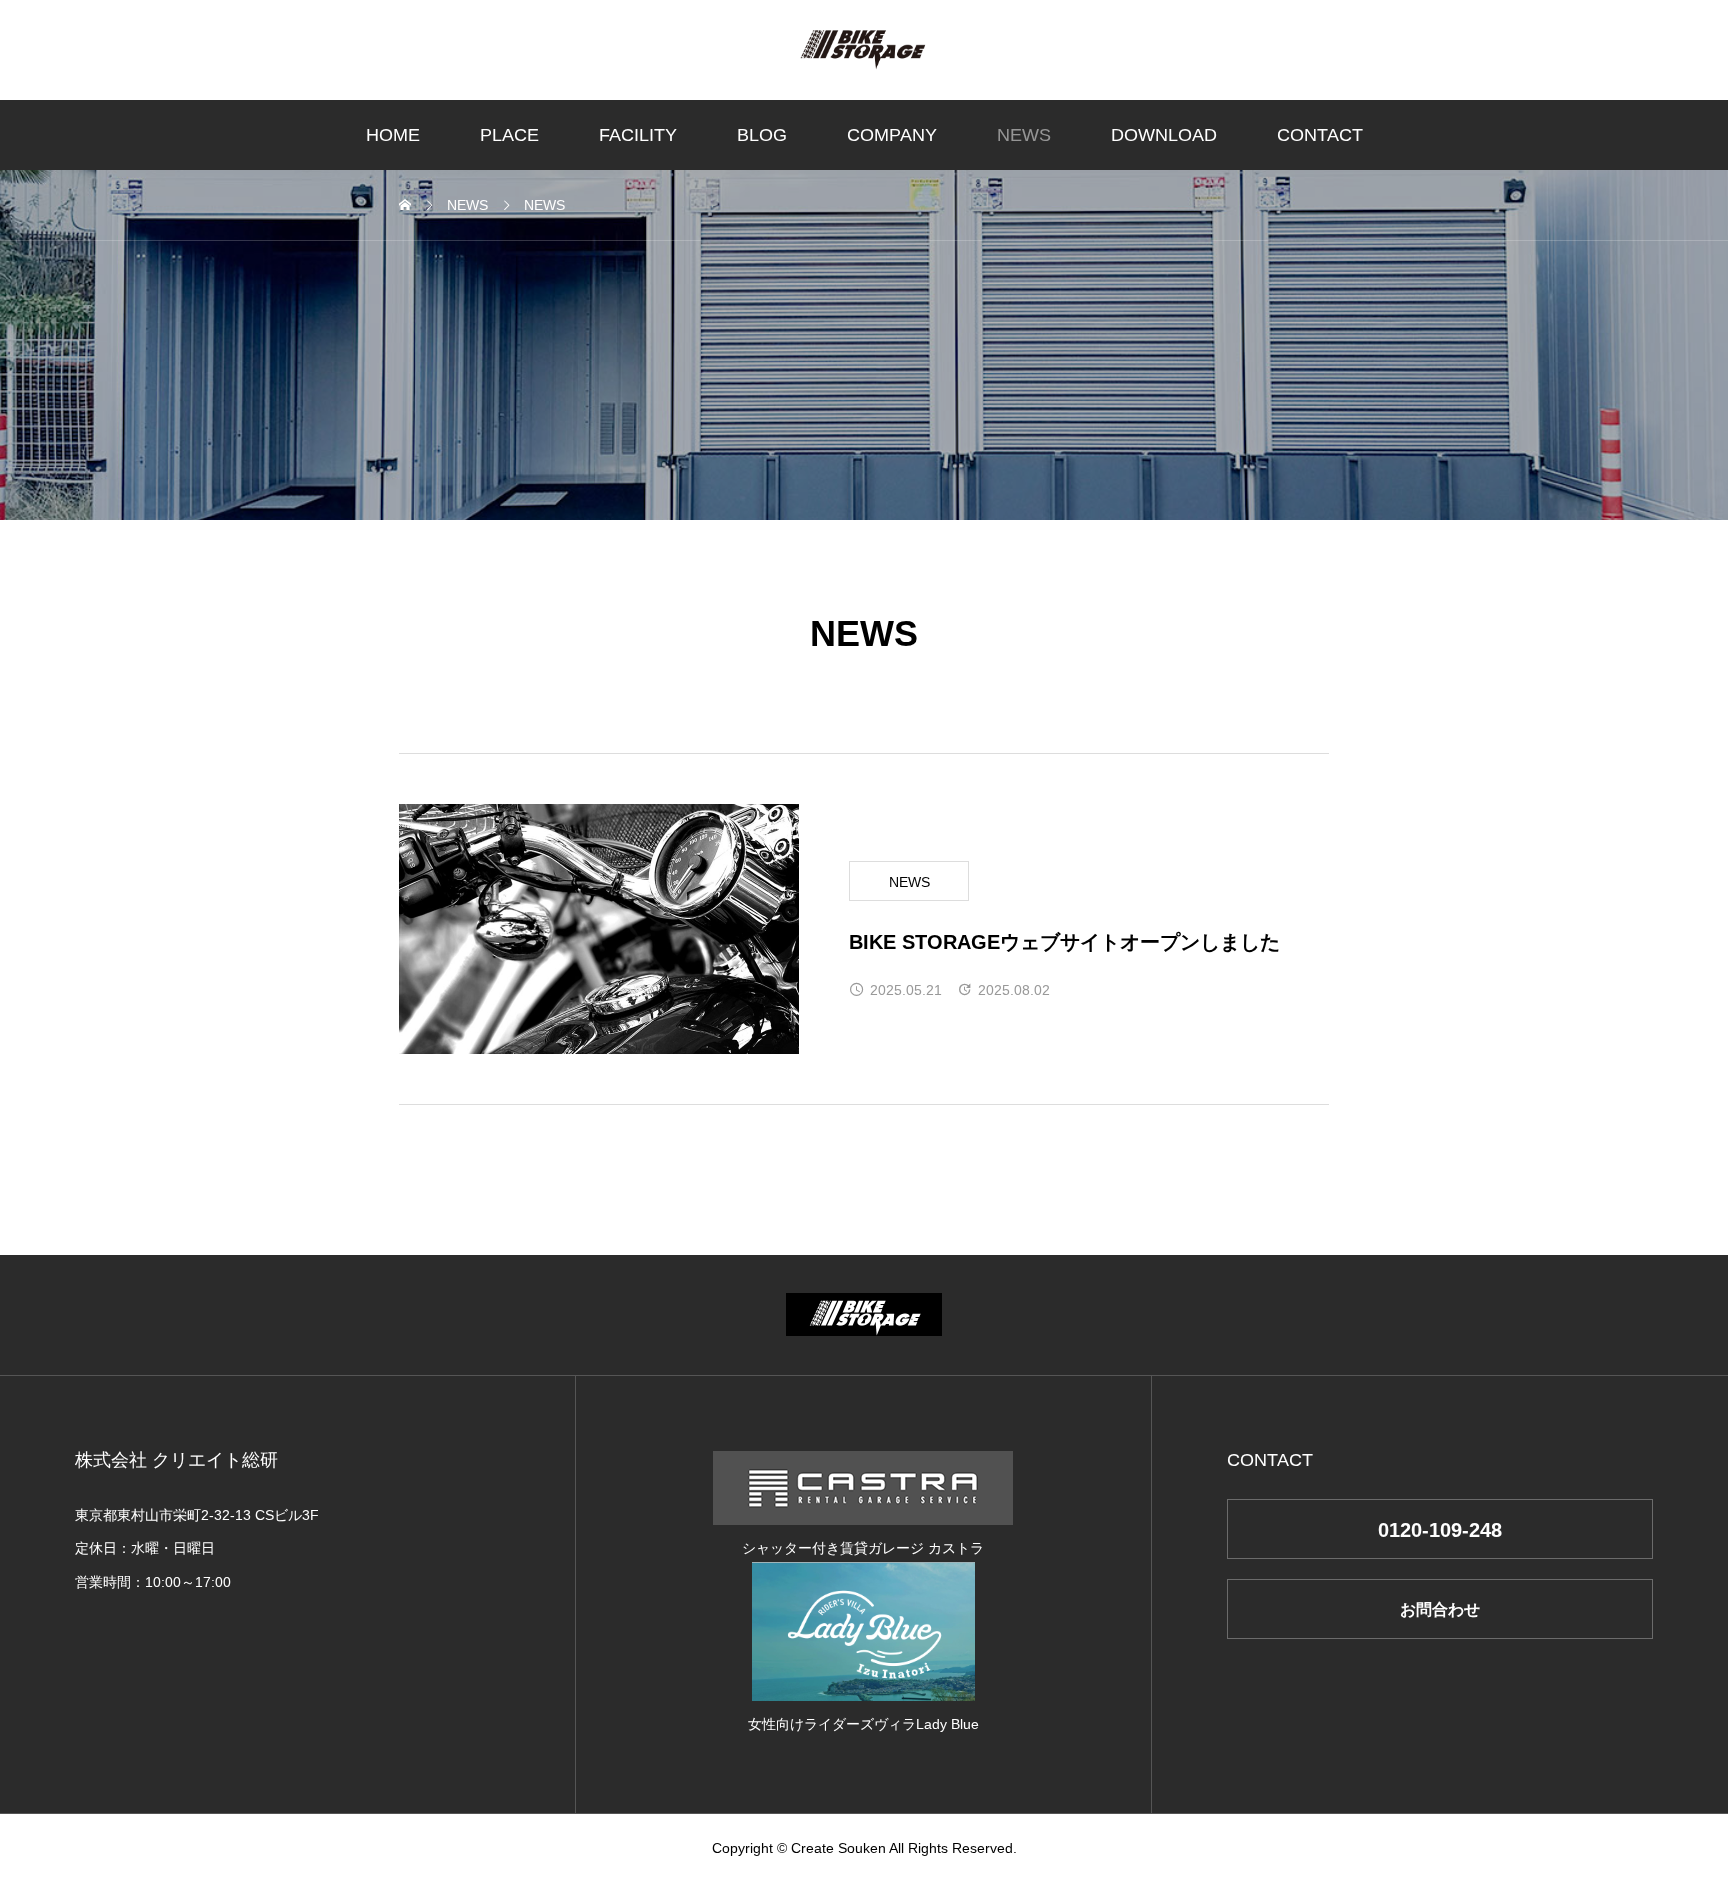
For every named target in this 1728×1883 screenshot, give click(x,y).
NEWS (1024, 135)
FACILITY (638, 135)
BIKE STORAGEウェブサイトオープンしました (1064, 942)
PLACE (509, 135)
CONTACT (1320, 135)
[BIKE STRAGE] (863, 50)
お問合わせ (1440, 1609)
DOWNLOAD (1164, 135)
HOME (393, 135)
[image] (599, 929)
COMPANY (892, 135)
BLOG (762, 135)
